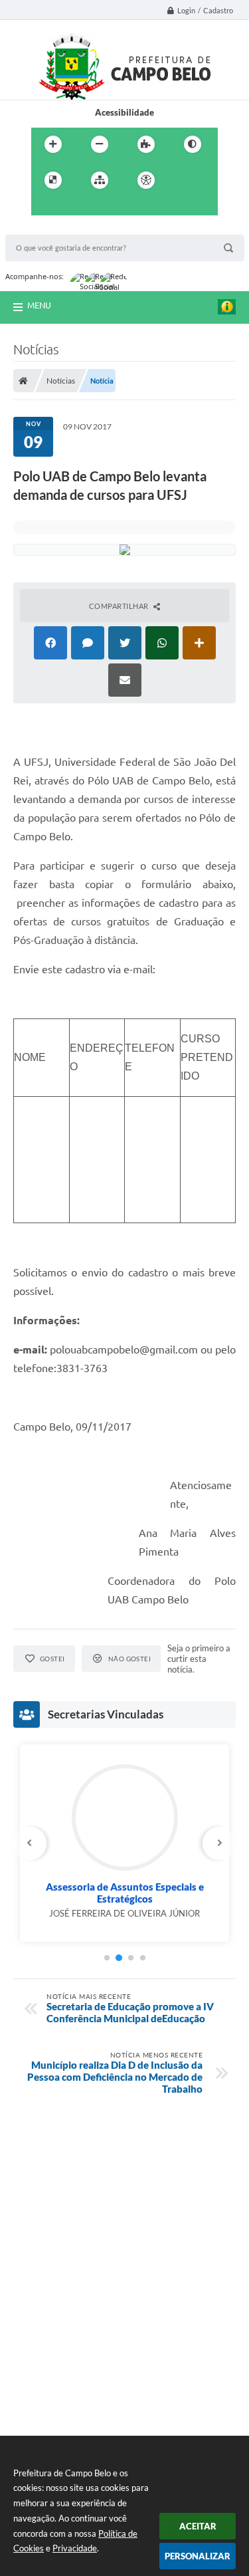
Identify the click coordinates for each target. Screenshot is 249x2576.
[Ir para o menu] (44, 207)
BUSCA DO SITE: (44, 228)
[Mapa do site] (100, 180)
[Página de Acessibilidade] (146, 180)
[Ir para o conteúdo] (184, 180)
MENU (39, 305)
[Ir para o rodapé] (103, 207)
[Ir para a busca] (74, 207)
